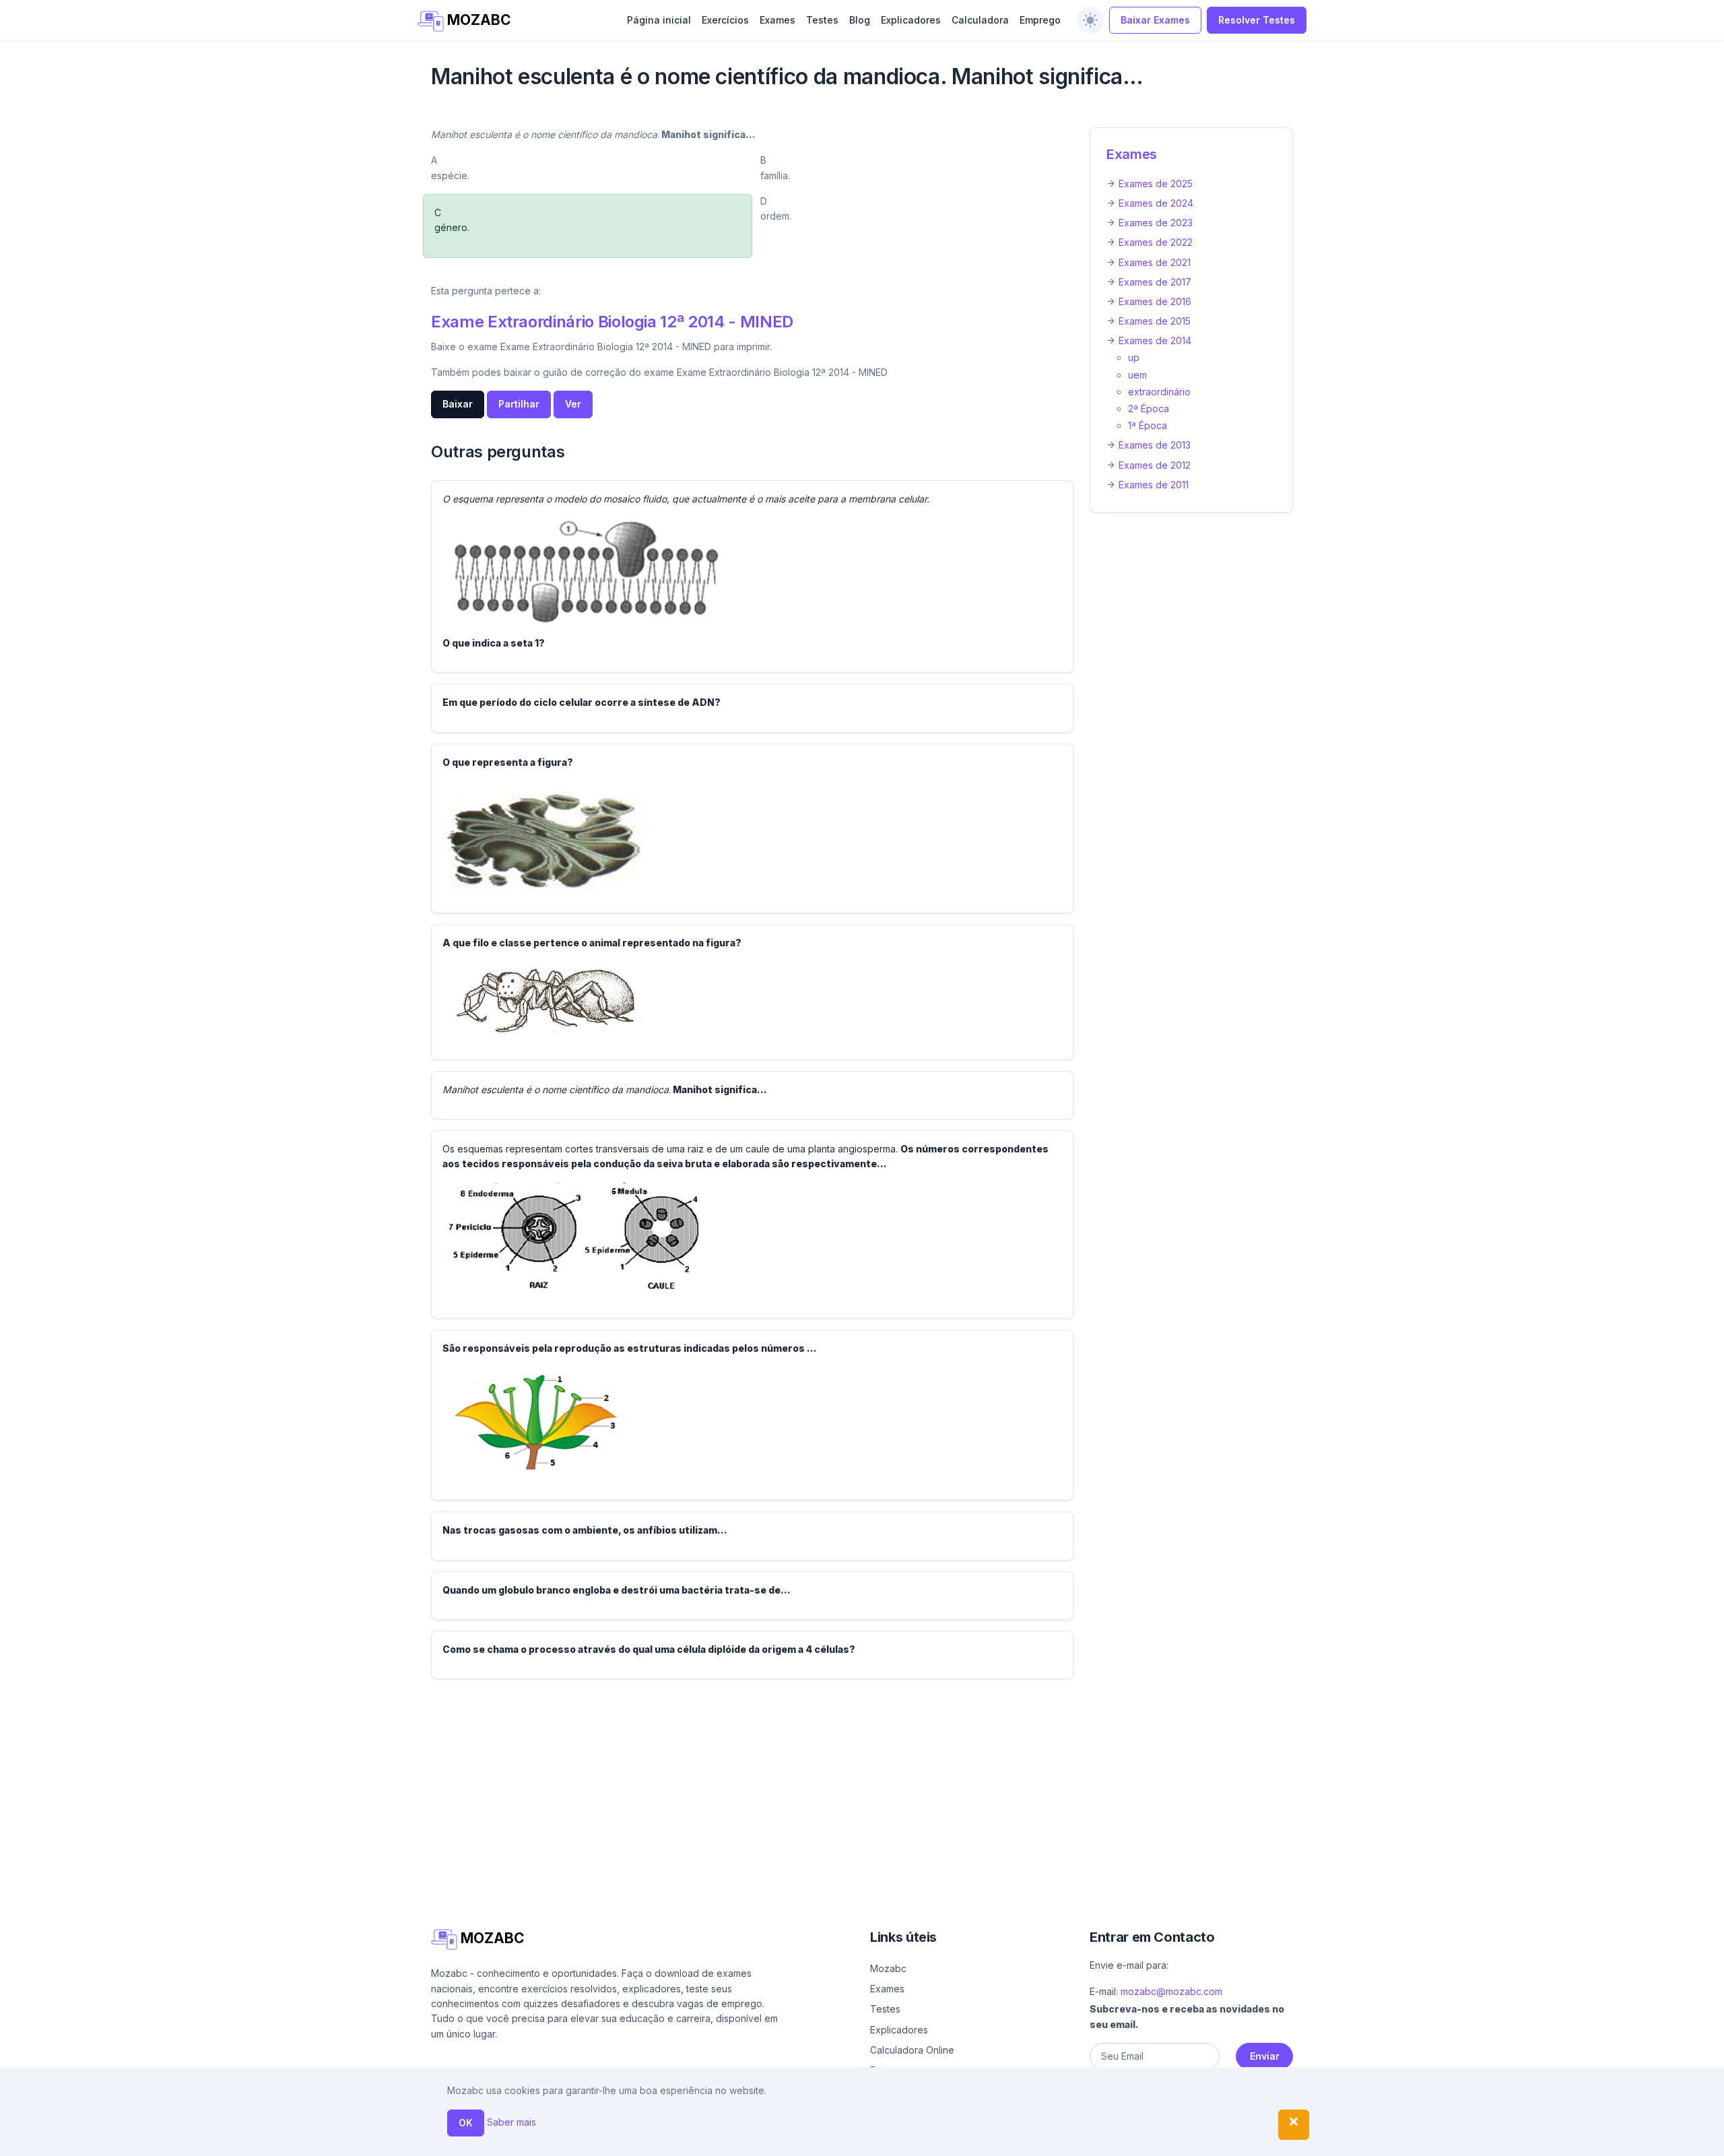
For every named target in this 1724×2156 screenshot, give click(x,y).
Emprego (1040, 20)
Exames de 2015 (1155, 321)
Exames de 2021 (1155, 262)
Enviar (1265, 2056)
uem (1137, 375)
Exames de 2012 (1155, 465)
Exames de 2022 (1156, 242)
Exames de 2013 (1155, 445)
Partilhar (519, 404)
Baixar (458, 404)
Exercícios (725, 20)
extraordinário (1159, 392)
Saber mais (511, 2122)
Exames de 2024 (1156, 203)
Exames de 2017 (1155, 282)
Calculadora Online (912, 2050)
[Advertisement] (835, 1784)
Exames (777, 20)
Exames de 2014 (1155, 340)
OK (466, 2123)
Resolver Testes (1257, 20)
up (1134, 357)
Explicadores (911, 20)
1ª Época (1148, 425)
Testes (822, 20)
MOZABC (477, 20)
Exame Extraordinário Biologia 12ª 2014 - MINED (612, 322)
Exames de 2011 (1154, 485)
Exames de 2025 (1156, 184)
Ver (573, 404)
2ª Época (1149, 409)
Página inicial (659, 20)
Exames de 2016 (1155, 301)
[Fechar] (1294, 2125)
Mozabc (888, 1968)
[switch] (1090, 20)
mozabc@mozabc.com (1171, 1991)
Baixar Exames (1155, 20)
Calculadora (980, 20)
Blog (860, 20)
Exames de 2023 (1156, 223)
